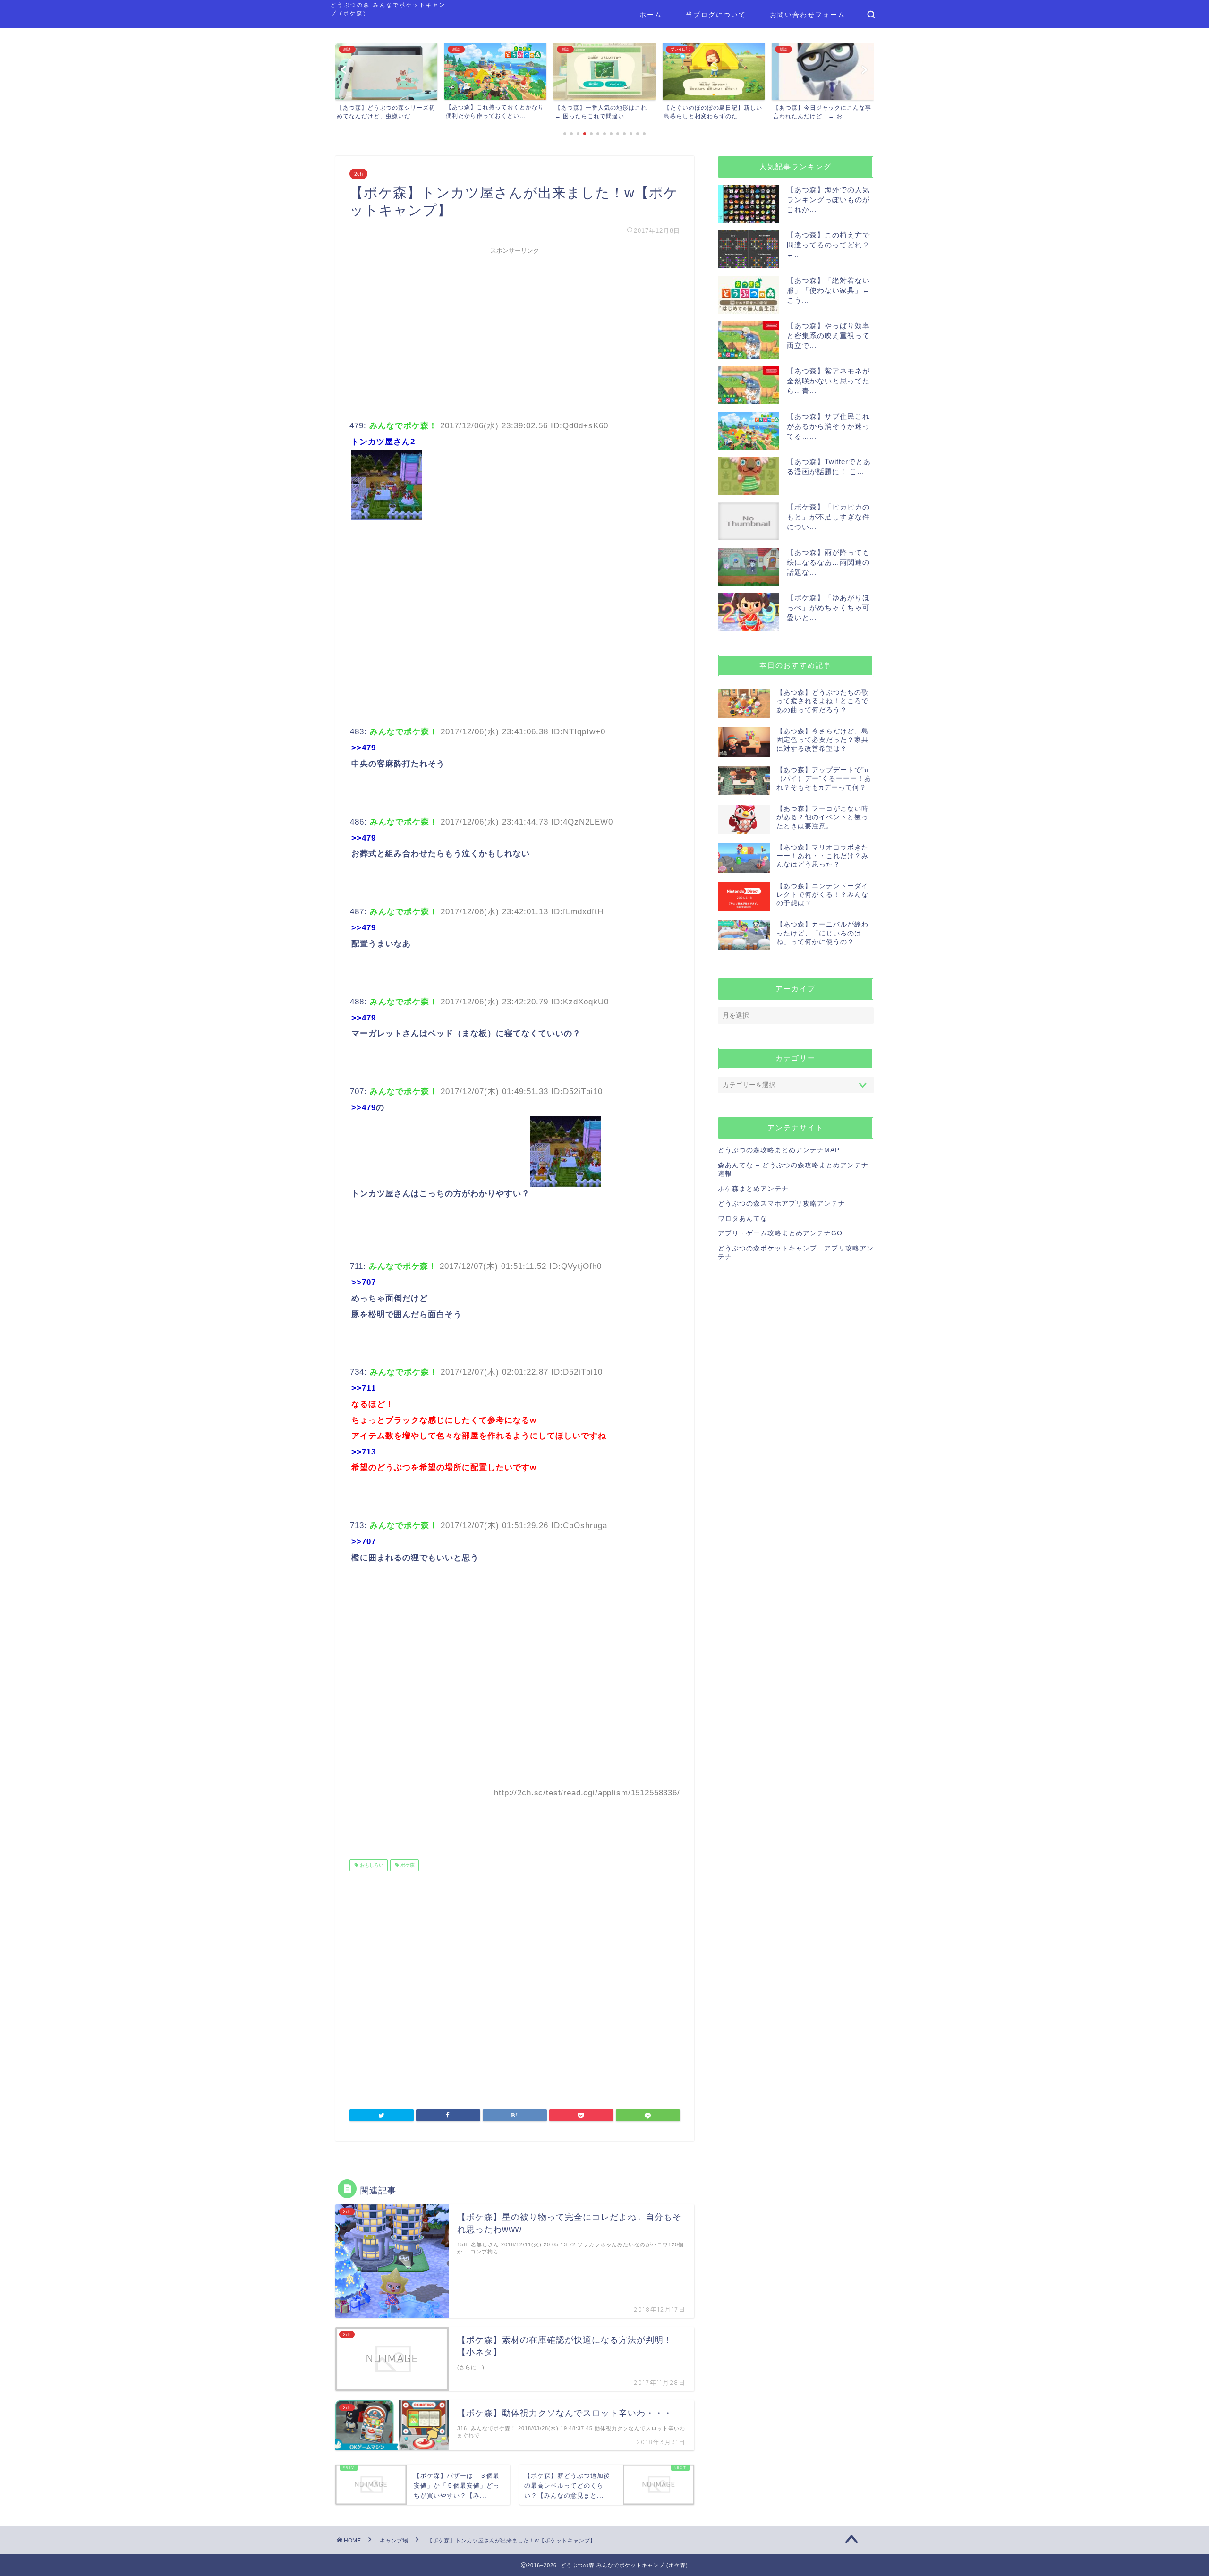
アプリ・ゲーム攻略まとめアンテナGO (780, 1233)
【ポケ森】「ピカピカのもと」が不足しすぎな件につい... (828, 517)
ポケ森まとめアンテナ (753, 1189)
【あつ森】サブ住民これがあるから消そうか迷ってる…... (828, 426)
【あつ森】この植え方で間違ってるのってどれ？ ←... (828, 245)
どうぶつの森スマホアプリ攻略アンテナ (782, 1203)
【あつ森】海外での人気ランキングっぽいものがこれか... (828, 200)
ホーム (651, 15)
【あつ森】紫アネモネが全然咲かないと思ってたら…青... (828, 381)
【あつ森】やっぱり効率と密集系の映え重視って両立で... (828, 336)
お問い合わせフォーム (808, 15)
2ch (358, 174)
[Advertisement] (515, 325)
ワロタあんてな (743, 1219)
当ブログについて (716, 15)
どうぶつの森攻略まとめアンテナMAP (779, 1150)
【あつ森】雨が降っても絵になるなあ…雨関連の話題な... (828, 562)
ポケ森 (407, 1865)
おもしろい (371, 1865)
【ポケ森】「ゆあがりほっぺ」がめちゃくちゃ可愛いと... (828, 608)
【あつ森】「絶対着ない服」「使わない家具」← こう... (828, 290)
